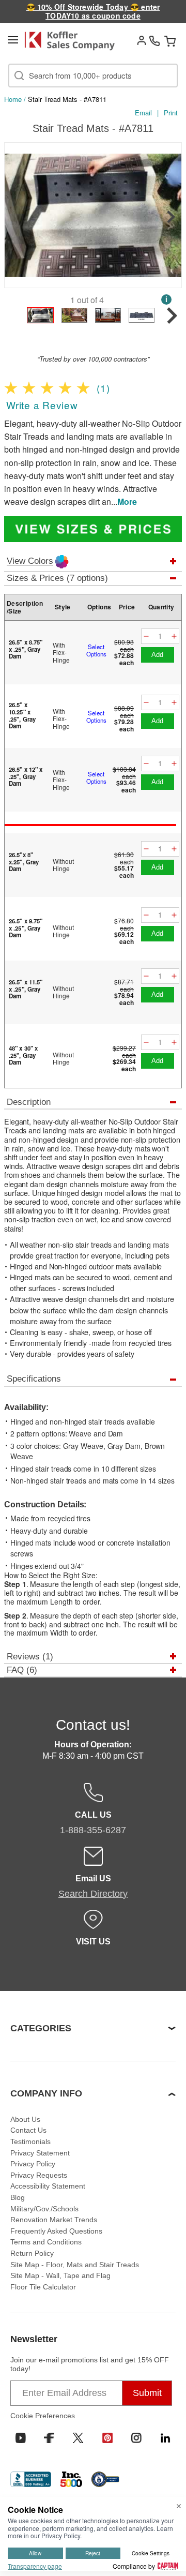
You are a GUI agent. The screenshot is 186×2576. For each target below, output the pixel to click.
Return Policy (32, 2253)
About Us (25, 2119)
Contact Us (28, 2130)
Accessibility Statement (48, 2186)
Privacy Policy (33, 2164)
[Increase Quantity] (174, 636)
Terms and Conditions (46, 2242)
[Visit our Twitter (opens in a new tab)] (78, 2438)
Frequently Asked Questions (56, 2231)
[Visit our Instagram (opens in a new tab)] (136, 2438)
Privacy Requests (39, 2175)
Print (171, 113)
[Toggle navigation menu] (13, 40)
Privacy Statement (40, 2153)
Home (13, 99)
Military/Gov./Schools (44, 2209)
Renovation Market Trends (54, 2220)
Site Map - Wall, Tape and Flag (60, 2275)
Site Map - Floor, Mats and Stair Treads (75, 2265)
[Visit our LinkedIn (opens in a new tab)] (165, 2438)
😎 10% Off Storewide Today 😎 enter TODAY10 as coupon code (93, 11)
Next (171, 217)
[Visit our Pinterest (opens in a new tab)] (107, 2438)
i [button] (166, 299)
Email (143, 113)
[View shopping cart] (170, 41)
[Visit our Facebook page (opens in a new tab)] (49, 2438)
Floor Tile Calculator (43, 2287)
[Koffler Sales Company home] (73, 41)
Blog (18, 2197)
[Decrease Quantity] (146, 636)
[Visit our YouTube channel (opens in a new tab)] (21, 2438)
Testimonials (30, 2141)
